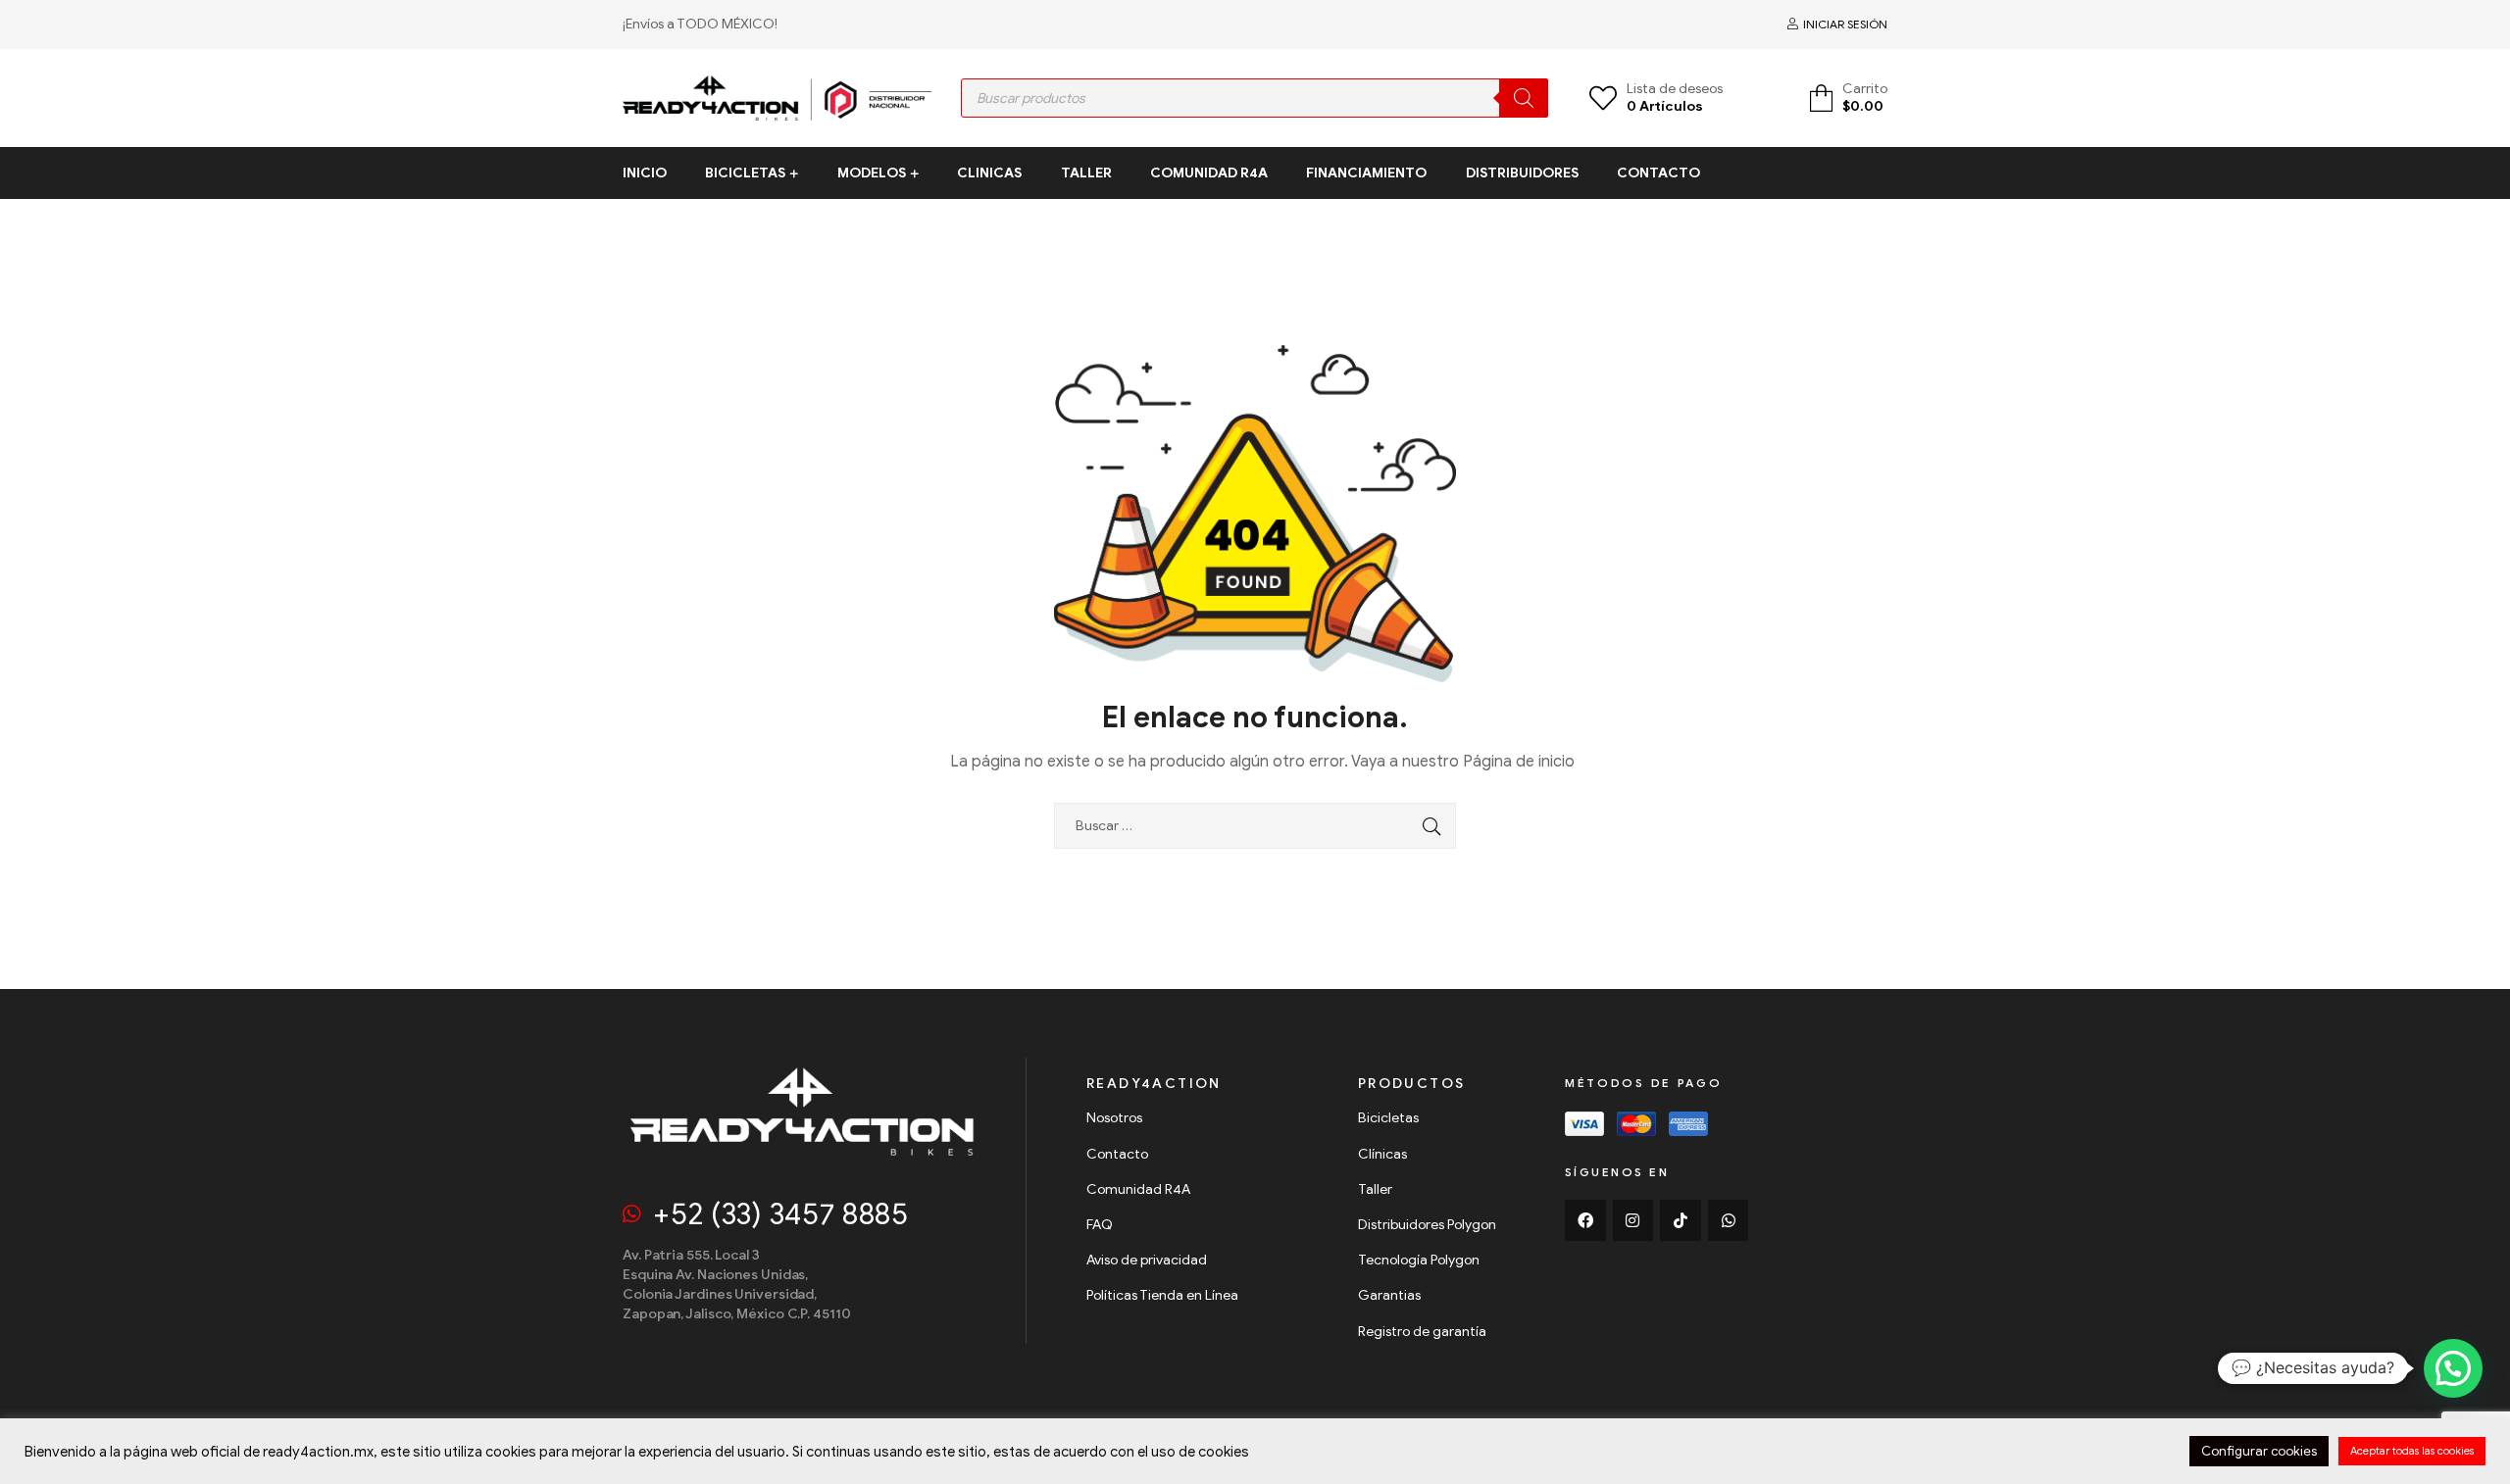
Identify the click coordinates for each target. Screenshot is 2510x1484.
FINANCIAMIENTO (1366, 173)
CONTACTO (1658, 173)
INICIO (645, 173)
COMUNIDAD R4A (1209, 173)
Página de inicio (1519, 762)
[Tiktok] (1681, 1220)
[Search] (1524, 98)
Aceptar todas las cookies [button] (2412, 1451)
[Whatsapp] (1729, 1220)
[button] (2453, 1368)
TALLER (1086, 173)
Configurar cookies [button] (2259, 1451)
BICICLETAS (745, 173)
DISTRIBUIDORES (1522, 173)
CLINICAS (989, 173)
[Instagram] (1633, 1220)
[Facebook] (1585, 1220)
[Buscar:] (1257, 826)
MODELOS (872, 173)
